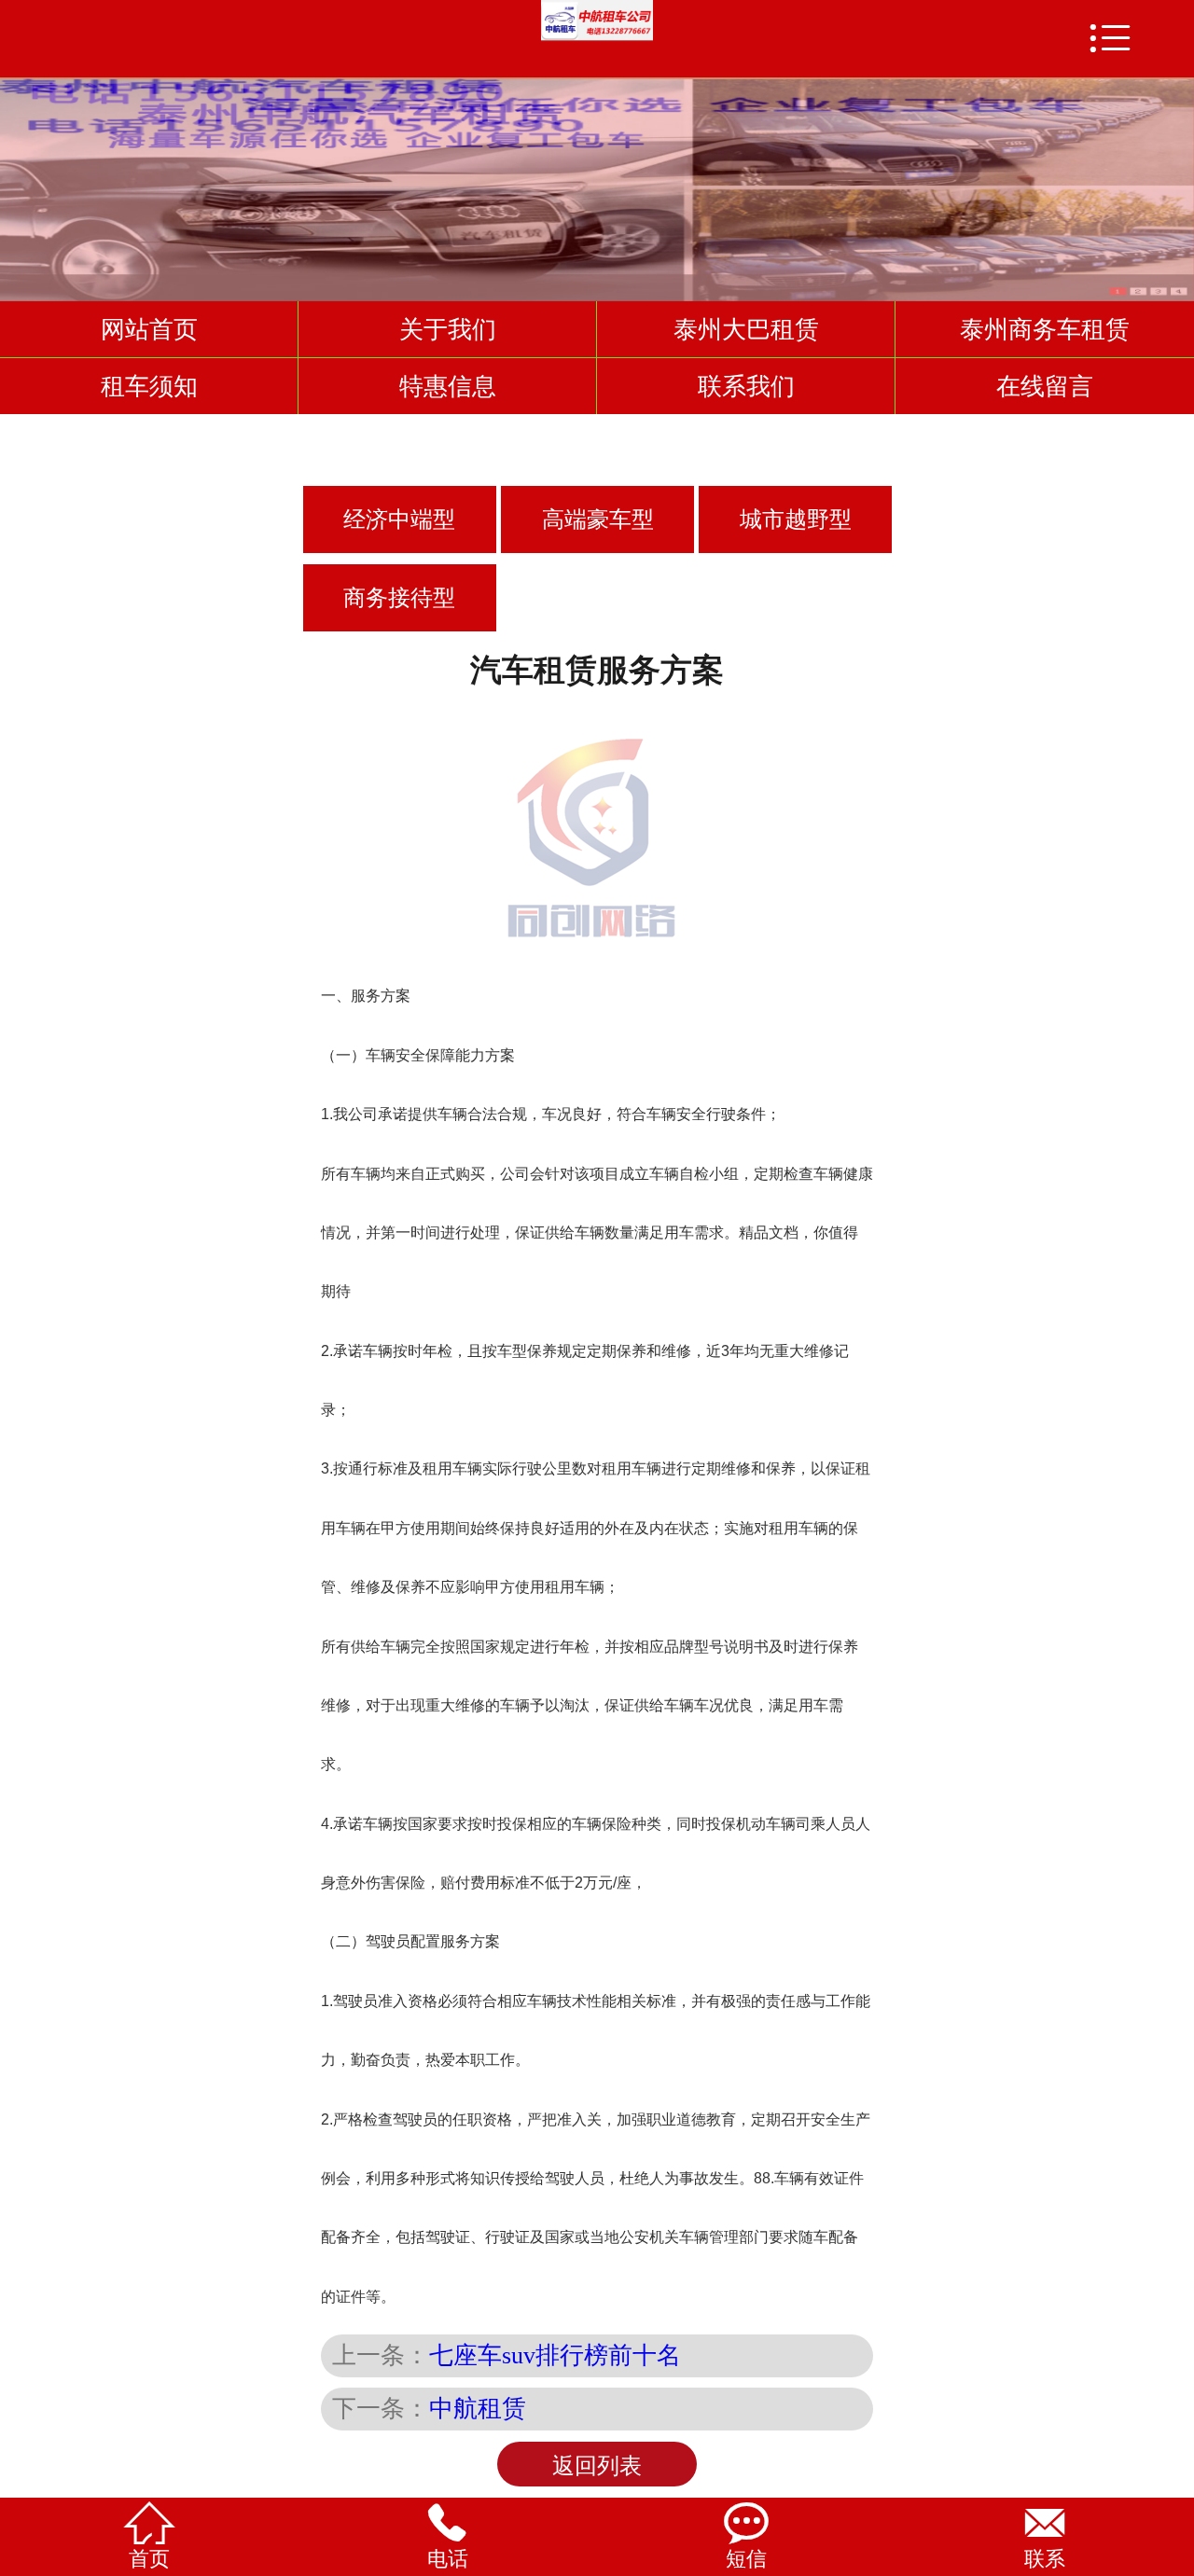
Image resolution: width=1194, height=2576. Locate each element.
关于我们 (448, 329)
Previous (18, 180)
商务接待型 (399, 598)
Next (1176, 180)
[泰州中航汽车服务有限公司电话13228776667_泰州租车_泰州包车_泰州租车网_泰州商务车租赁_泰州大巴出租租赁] (597, 21)
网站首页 (149, 329)
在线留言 (1045, 386)
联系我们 (746, 386)
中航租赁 (478, 2408)
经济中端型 (399, 519)
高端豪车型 (598, 519)
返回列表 (597, 2466)
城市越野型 (796, 519)
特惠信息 (448, 386)
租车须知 (149, 386)
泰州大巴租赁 (746, 329)
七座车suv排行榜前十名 (555, 2355)
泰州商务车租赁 (1045, 329)
